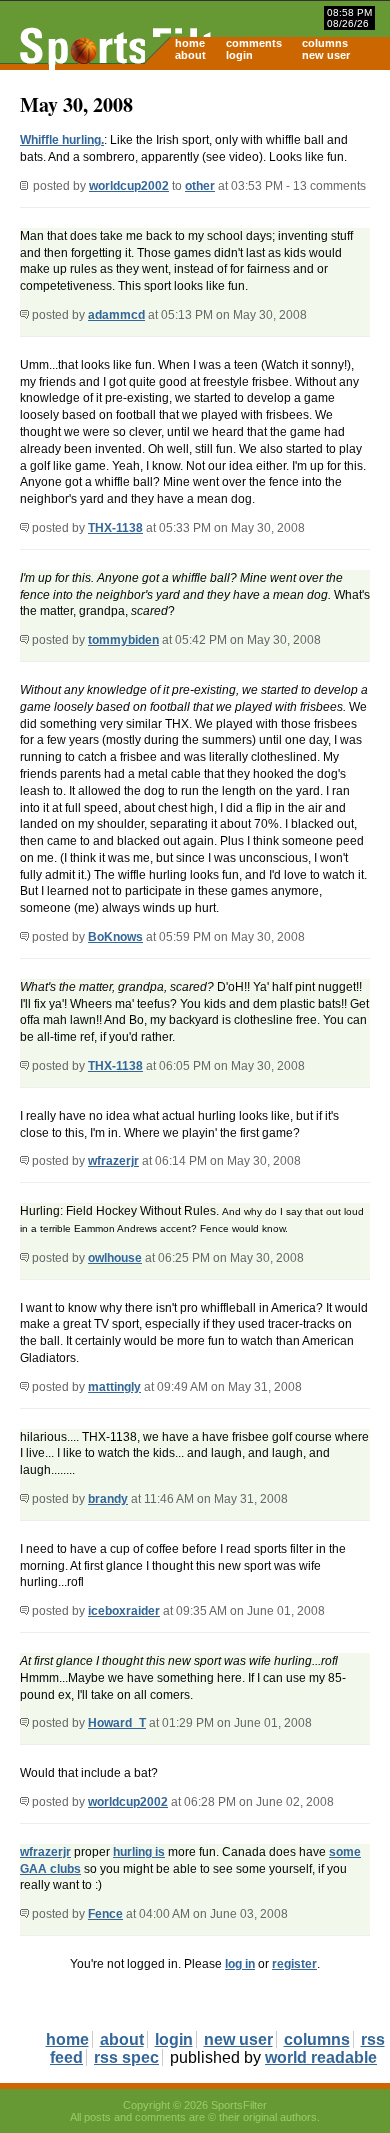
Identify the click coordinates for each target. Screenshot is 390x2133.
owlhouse (115, 1258)
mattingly (114, 1387)
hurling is (139, 1852)
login (239, 55)
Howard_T (117, 1723)
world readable (321, 2057)
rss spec (126, 2057)
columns (325, 43)
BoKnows (115, 937)
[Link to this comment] (24, 315)
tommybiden (123, 640)
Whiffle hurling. (62, 140)
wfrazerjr (113, 1161)
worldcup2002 (129, 186)
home (190, 43)
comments (254, 43)
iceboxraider (124, 1611)
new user (326, 55)
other (200, 186)
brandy (108, 1499)
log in (240, 1964)
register (294, 1964)
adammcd (116, 315)
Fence (105, 1914)
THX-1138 (115, 528)
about (190, 55)
